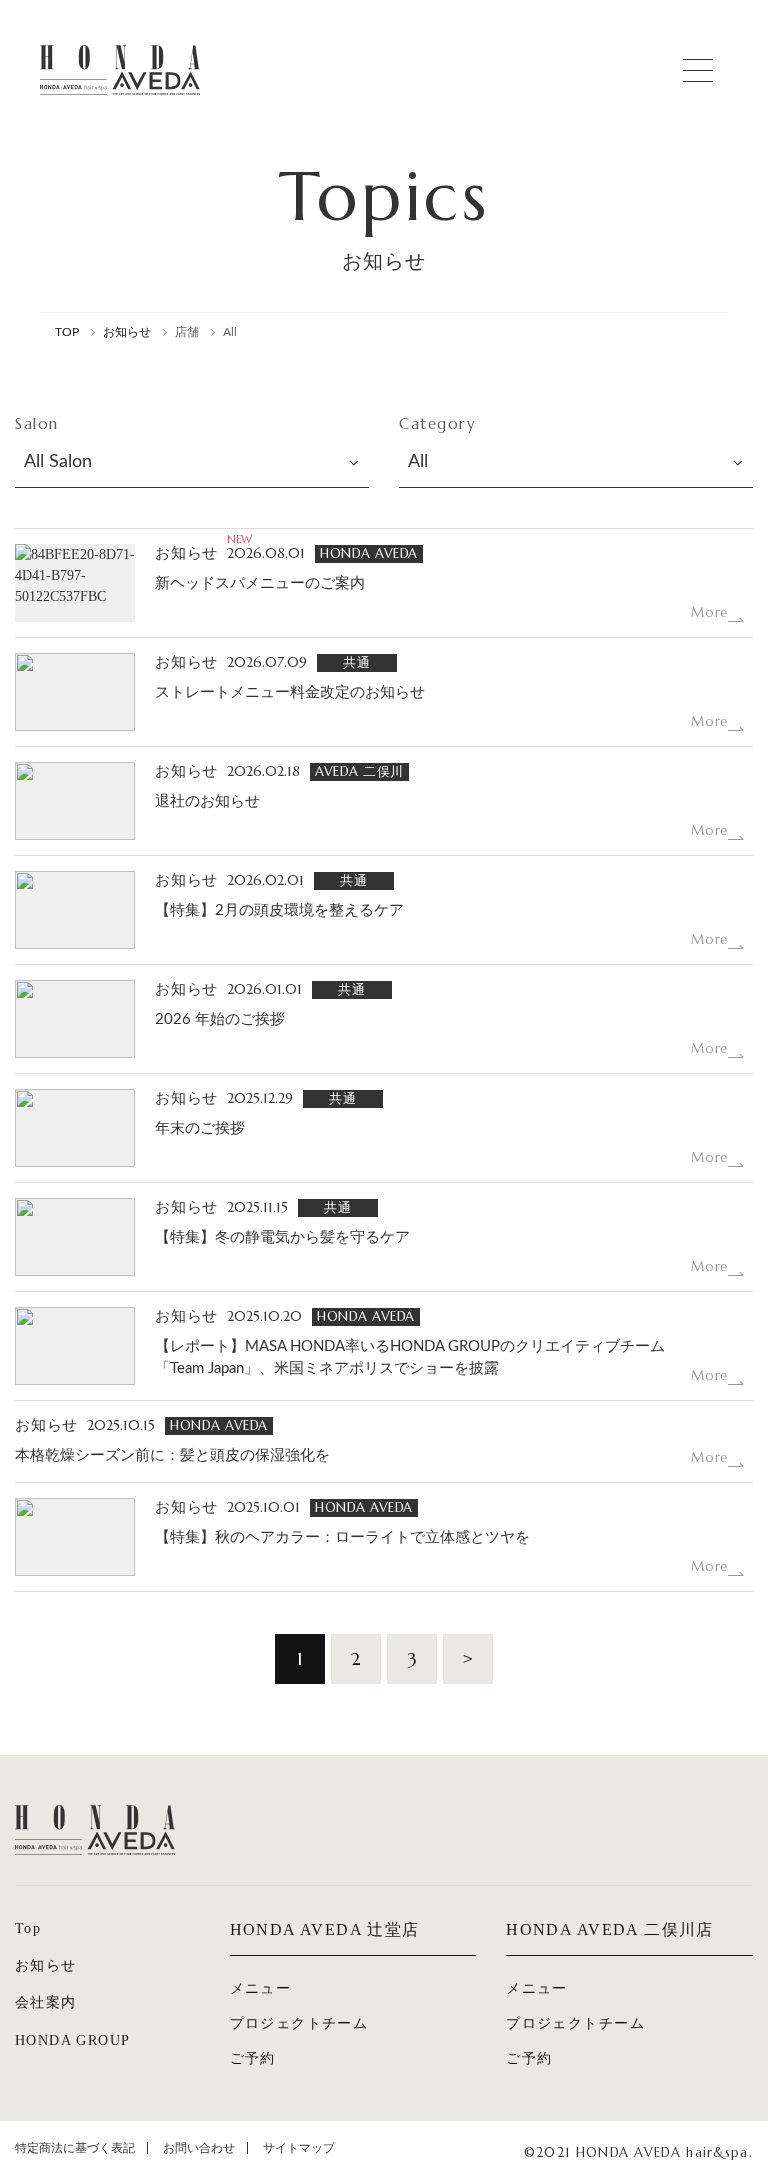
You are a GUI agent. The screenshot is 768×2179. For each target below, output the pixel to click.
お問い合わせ (199, 2148)
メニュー (261, 1988)
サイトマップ (299, 2148)
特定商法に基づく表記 (75, 2148)
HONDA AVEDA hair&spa (120, 70)
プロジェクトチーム (299, 2023)
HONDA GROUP (73, 2040)
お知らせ (46, 1965)
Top (28, 1928)
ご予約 (253, 2058)
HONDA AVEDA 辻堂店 (325, 1929)
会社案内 (46, 2002)
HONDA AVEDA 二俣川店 (610, 1929)
